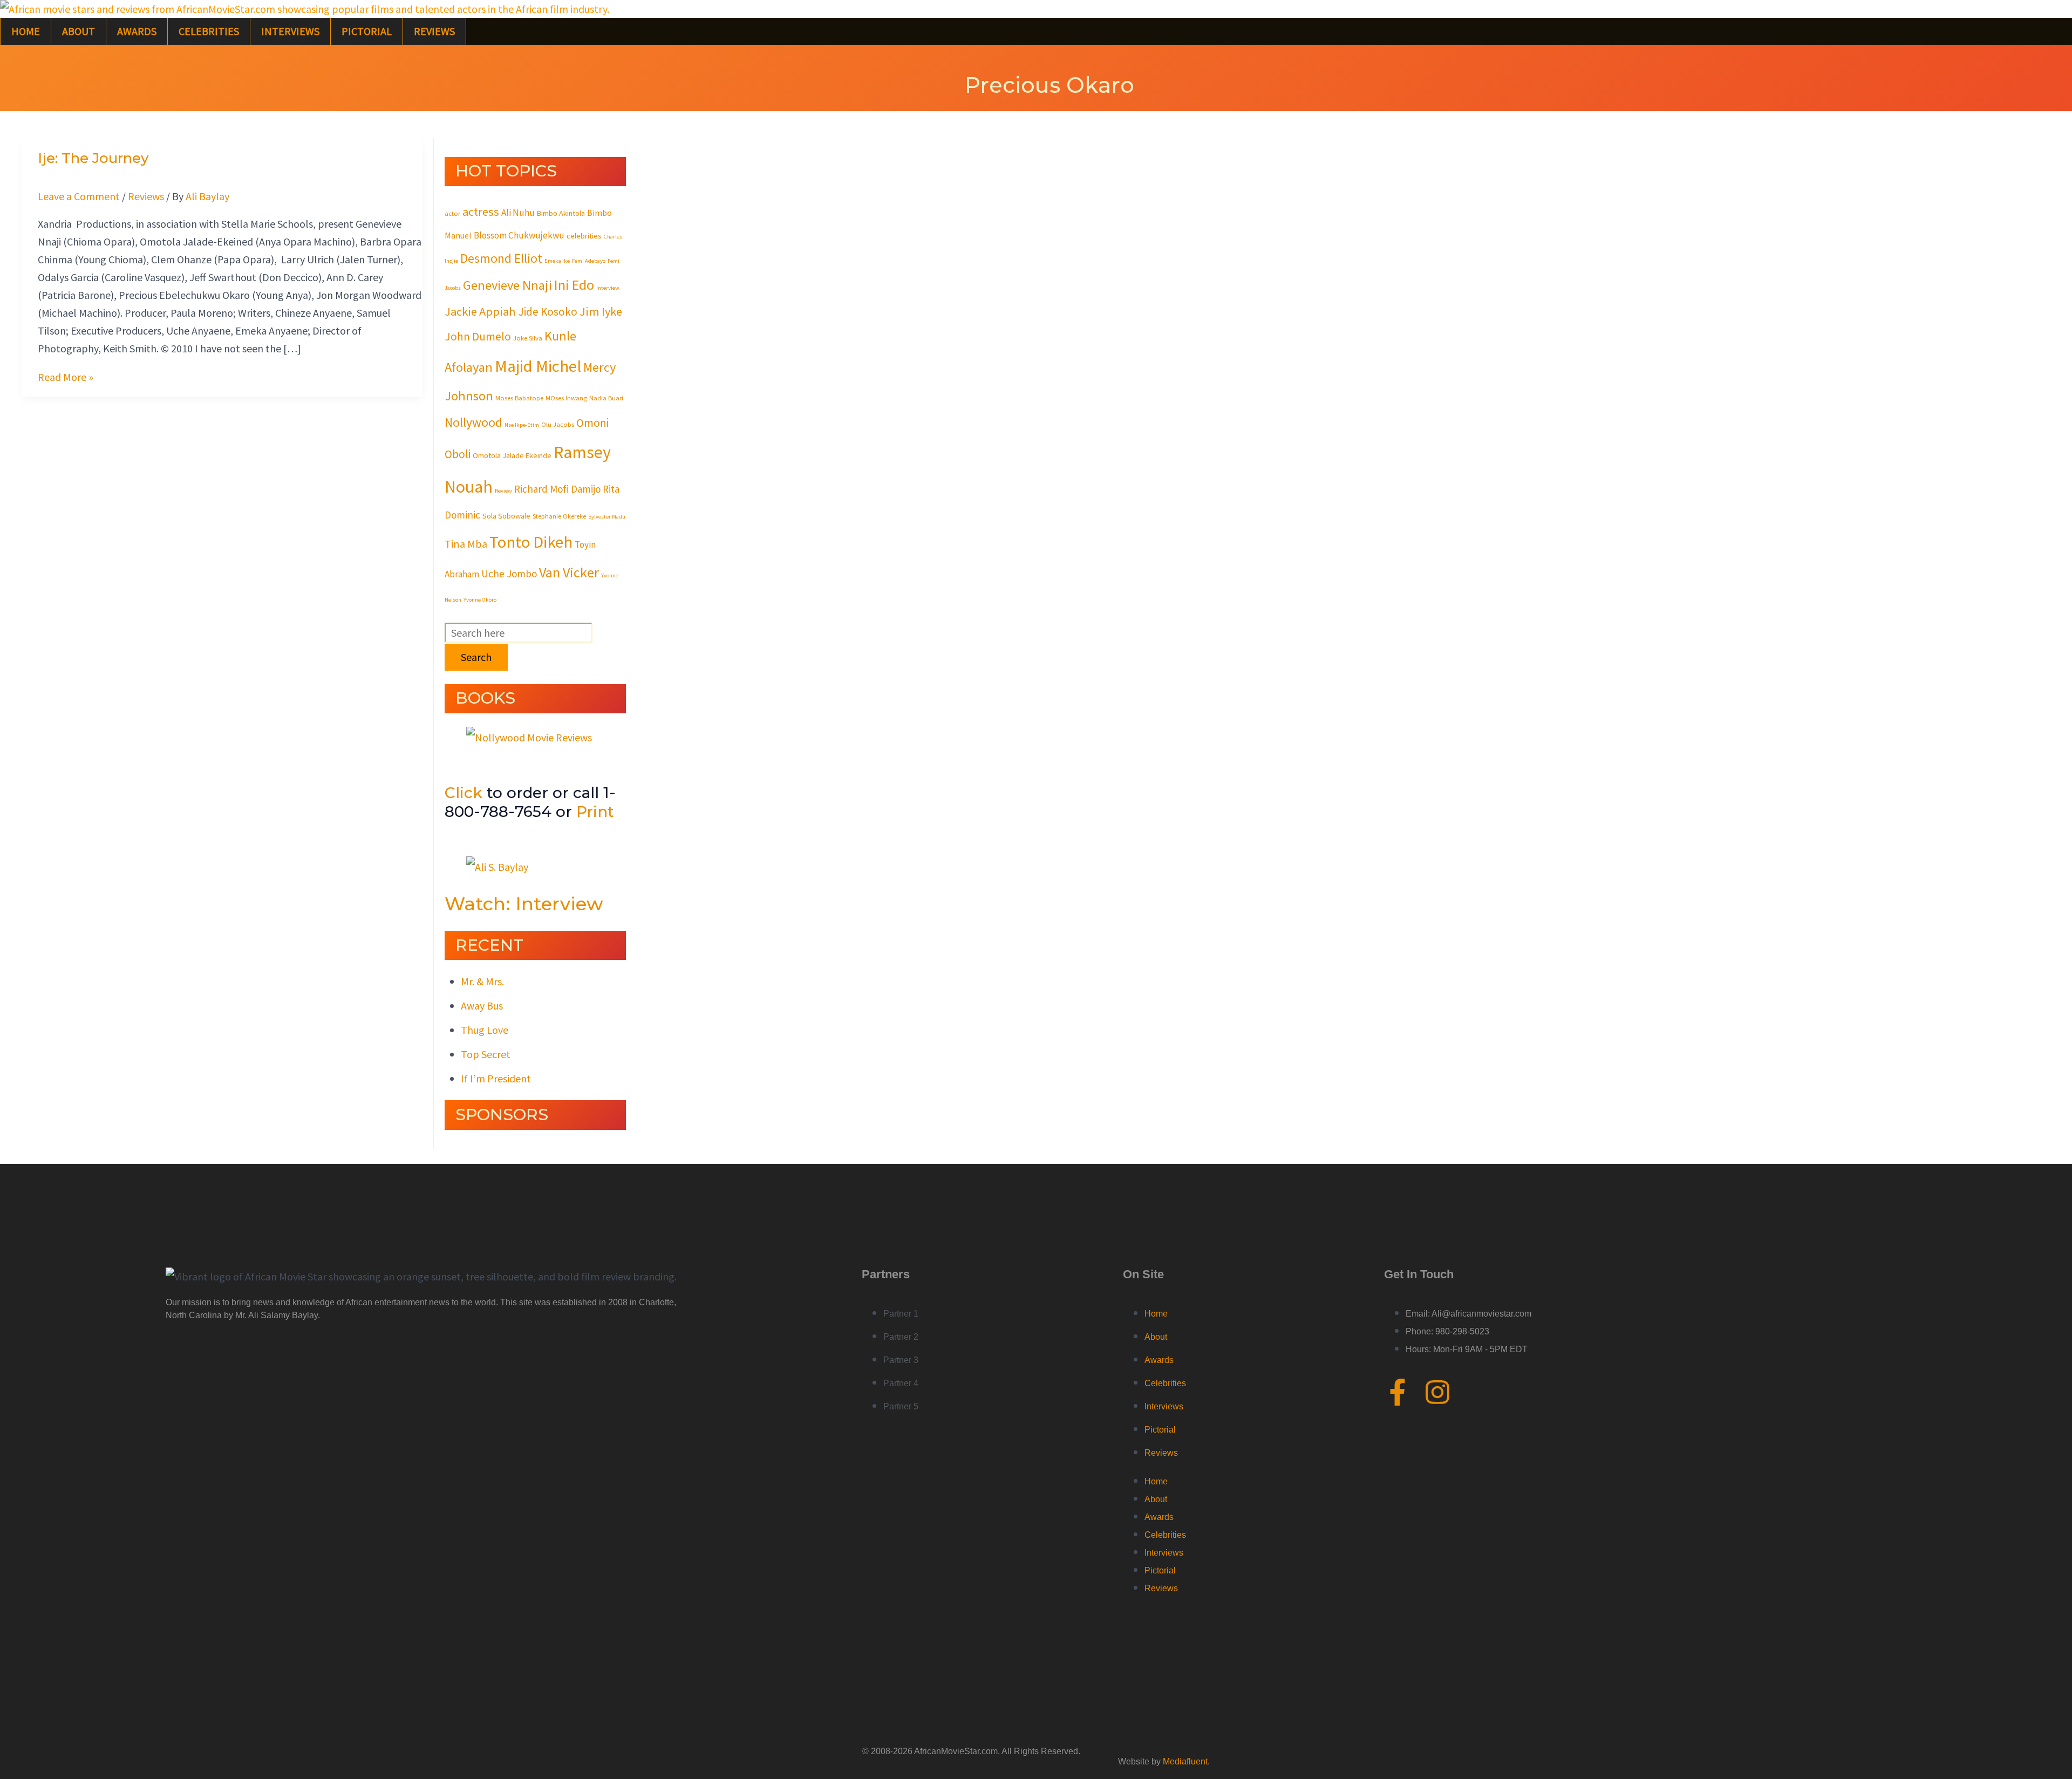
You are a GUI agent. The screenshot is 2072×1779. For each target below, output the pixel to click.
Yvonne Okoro (480, 600)
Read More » (66, 377)
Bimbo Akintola (561, 213)
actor (452, 213)
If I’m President (496, 1078)
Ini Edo (574, 285)
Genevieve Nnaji (507, 285)
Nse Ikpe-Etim (522, 425)
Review (503, 491)
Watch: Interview (524, 904)
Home (26, 31)
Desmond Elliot (501, 258)
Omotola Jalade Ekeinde (512, 455)
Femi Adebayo (589, 261)
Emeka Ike (557, 261)
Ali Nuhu (518, 213)
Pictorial (367, 31)
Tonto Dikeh (531, 542)
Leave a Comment (79, 196)
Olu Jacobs (558, 424)
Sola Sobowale (506, 516)
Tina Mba (466, 544)
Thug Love (485, 1030)
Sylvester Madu (607, 517)
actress (481, 212)
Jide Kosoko (548, 312)
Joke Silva (528, 338)
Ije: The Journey (93, 158)
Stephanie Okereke (559, 516)
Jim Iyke (601, 311)
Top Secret (486, 1054)
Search (476, 657)
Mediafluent (1185, 1761)
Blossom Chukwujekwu (519, 235)
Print (595, 812)
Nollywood (473, 422)
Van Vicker (569, 572)
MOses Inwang (566, 398)
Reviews (434, 31)
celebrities (584, 236)
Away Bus (482, 1006)
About (79, 31)
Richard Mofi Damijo (557, 489)
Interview (608, 288)
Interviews (290, 31)
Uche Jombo (509, 574)
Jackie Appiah (480, 311)
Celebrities (209, 31)
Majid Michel (538, 366)
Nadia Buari (606, 398)
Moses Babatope (519, 398)
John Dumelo (478, 336)
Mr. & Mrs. (482, 981)
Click (464, 793)
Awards (137, 31)
